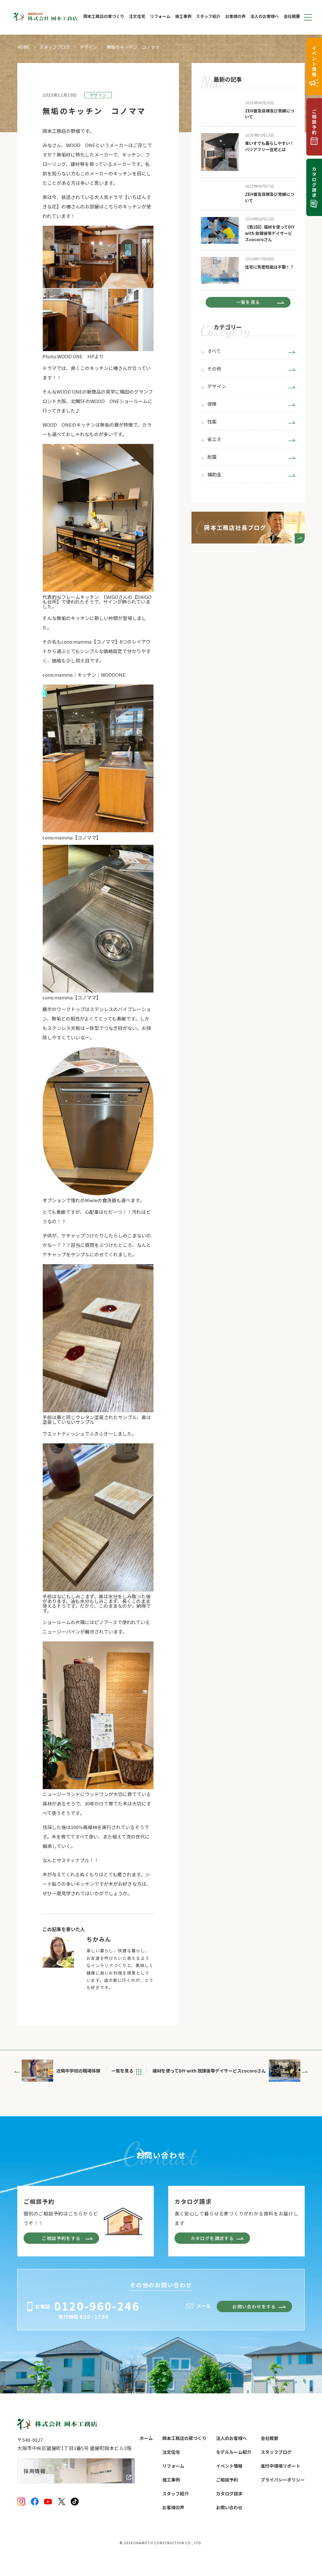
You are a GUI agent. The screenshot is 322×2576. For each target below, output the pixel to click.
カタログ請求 (229, 2494)
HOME (24, 47)
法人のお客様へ (265, 17)
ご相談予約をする (61, 2238)
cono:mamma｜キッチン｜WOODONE (84, 675)
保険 (212, 404)
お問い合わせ (229, 2507)
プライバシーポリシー (283, 2480)
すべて (214, 351)
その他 (214, 369)
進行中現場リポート (280, 2466)
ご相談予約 (227, 2480)
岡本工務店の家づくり (104, 17)
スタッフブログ (55, 47)
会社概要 (292, 17)
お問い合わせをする (254, 2306)
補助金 (214, 475)
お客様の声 (235, 17)
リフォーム (160, 17)
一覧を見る (248, 302)
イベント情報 (229, 2466)
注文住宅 (137, 17)
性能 (212, 422)
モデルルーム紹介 (234, 2452)
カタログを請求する (212, 2238)
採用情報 (35, 2471)
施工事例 (183, 17)
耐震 (212, 457)
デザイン (88, 47)
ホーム (146, 2438)
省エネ (214, 440)
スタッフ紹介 (208, 17)
